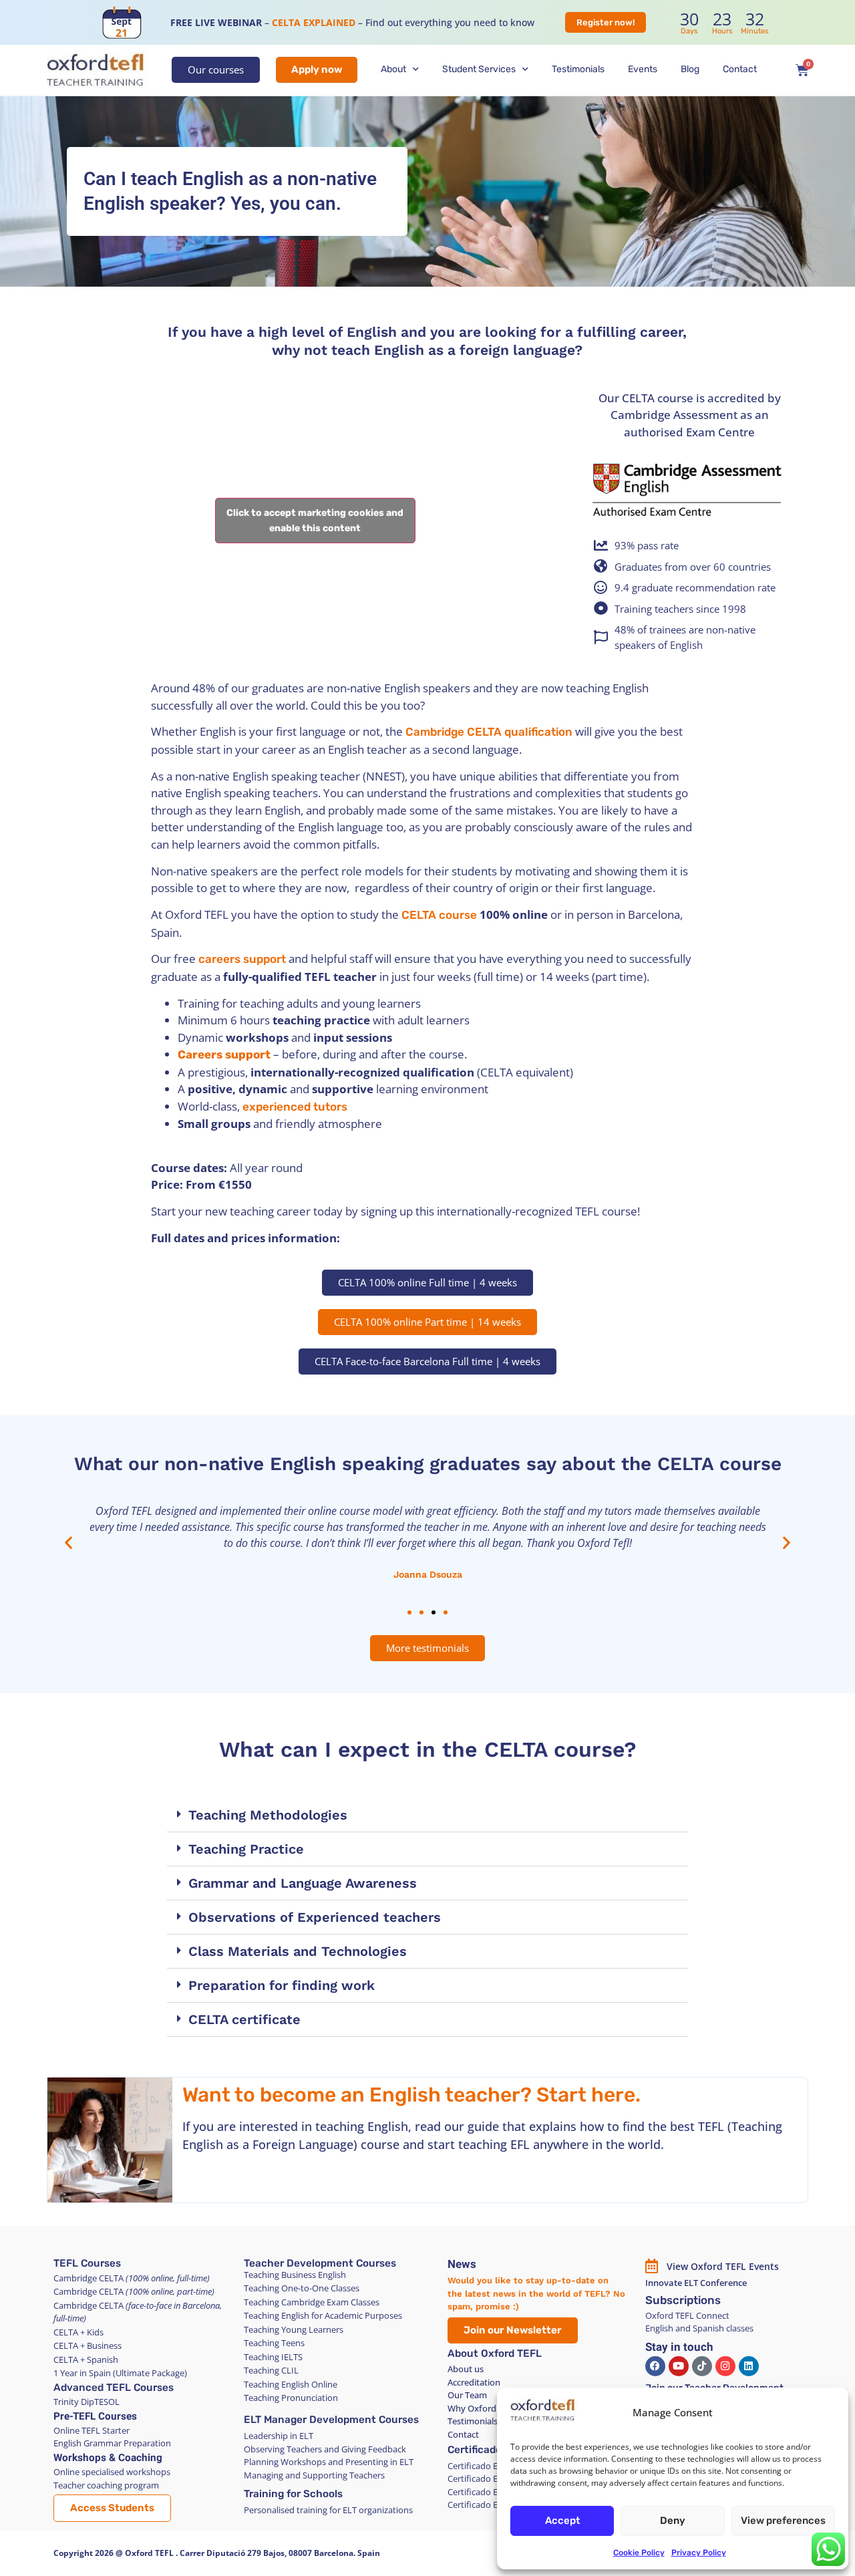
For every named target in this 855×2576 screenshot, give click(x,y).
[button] (68, 1543)
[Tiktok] (702, 2366)
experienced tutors (295, 1107)
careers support (242, 959)
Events (643, 69)
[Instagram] (725, 2366)
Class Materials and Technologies (298, 1951)
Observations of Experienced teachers (315, 1917)
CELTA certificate (244, 2019)
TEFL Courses (87, 2263)
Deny (673, 2521)
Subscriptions (683, 2300)
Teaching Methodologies (268, 1815)
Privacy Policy (699, 2553)
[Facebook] (655, 2366)
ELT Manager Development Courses (331, 2420)
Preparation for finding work (282, 1985)
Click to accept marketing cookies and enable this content (315, 521)
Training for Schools (293, 2494)
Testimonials (578, 69)
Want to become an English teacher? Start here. (411, 2095)
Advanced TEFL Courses (114, 2388)
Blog (690, 69)
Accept (562, 2521)
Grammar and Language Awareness (303, 1883)
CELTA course (439, 915)
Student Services (479, 69)
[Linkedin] (749, 2366)
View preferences (783, 2521)
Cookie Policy (639, 2553)
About (393, 69)
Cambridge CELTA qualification (489, 732)
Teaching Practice (246, 1849)
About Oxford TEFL (495, 2353)
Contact (740, 69)
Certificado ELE (486, 2450)
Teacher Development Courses (320, 2263)
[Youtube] (679, 2366)
